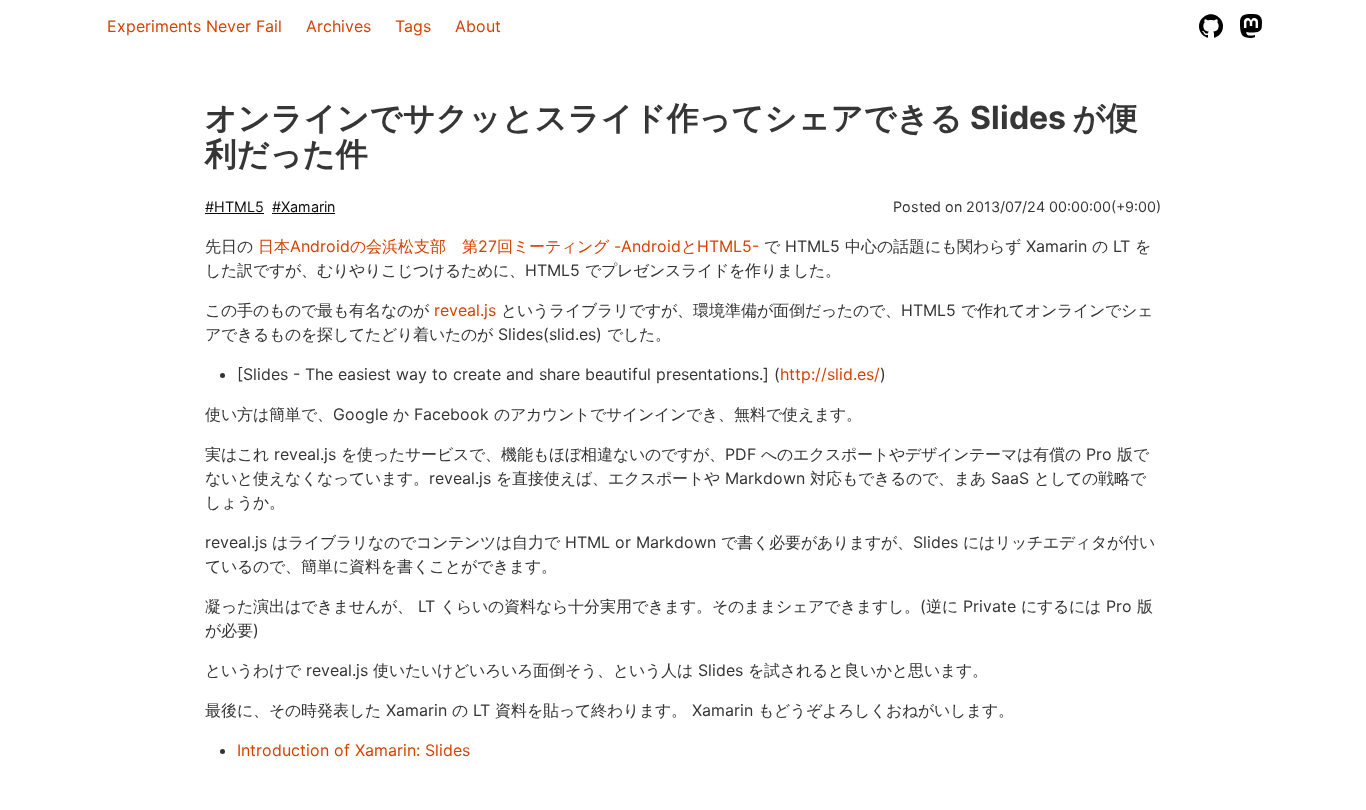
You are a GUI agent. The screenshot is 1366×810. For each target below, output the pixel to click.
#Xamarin (303, 206)
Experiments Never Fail (194, 26)
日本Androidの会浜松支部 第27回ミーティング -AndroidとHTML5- (508, 246)
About (478, 26)
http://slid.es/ (830, 374)
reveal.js (465, 310)
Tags (413, 26)
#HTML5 (234, 206)
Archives (338, 26)
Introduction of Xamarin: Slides (353, 750)
